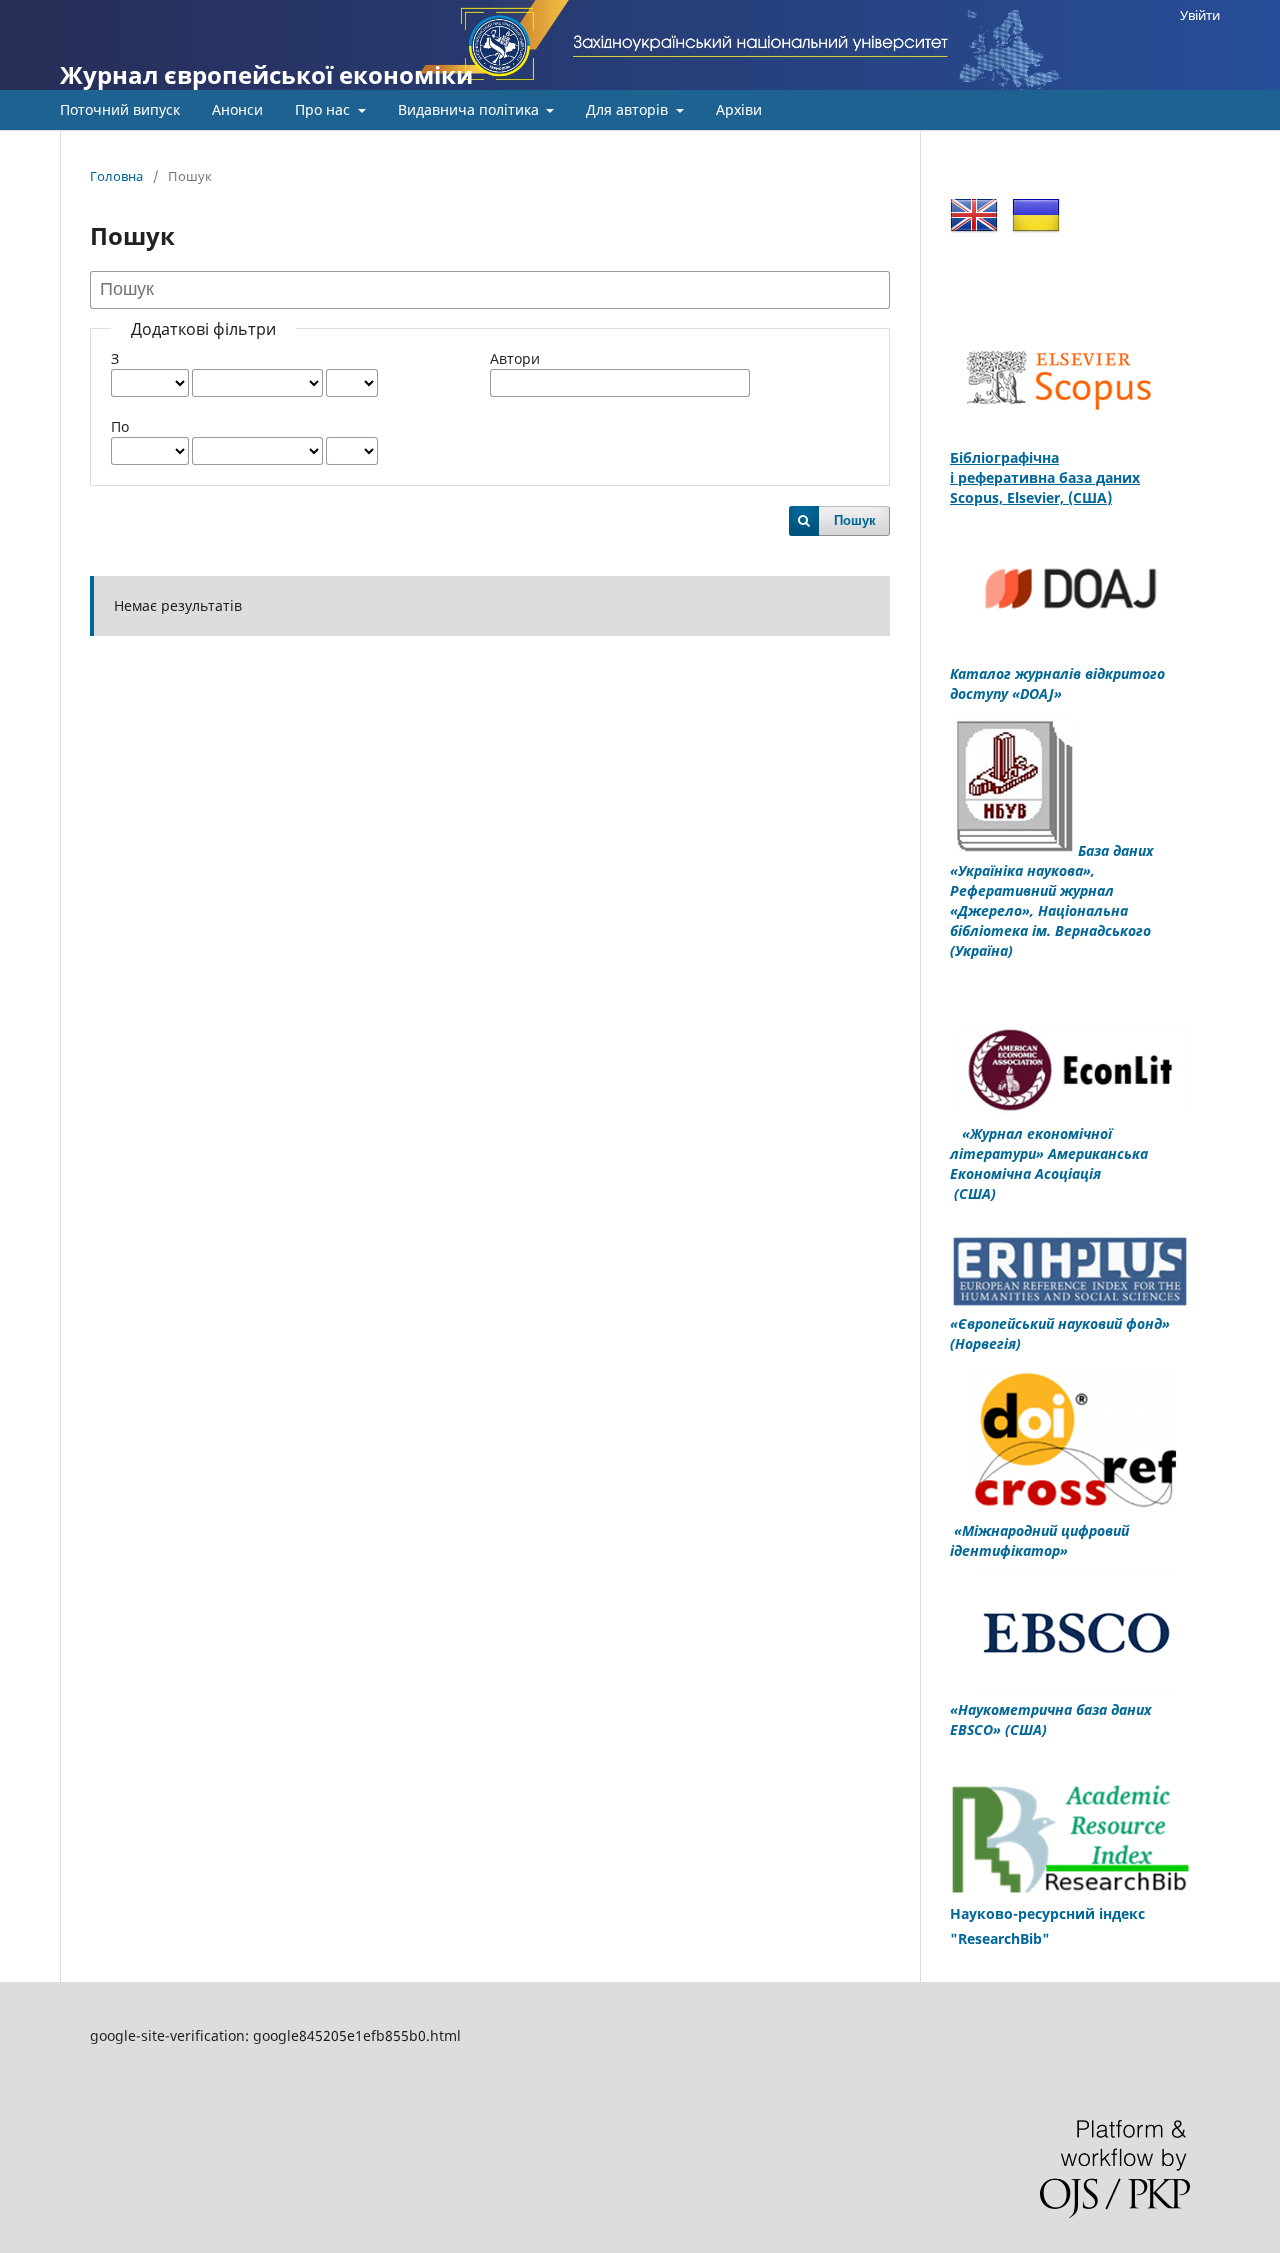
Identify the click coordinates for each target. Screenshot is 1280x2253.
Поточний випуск (120, 109)
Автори (515, 358)
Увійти (1200, 15)
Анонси (237, 109)
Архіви (739, 109)
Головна (116, 176)
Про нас (324, 109)
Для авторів (629, 109)
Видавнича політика (470, 109)
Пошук (855, 520)
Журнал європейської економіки (266, 74)
